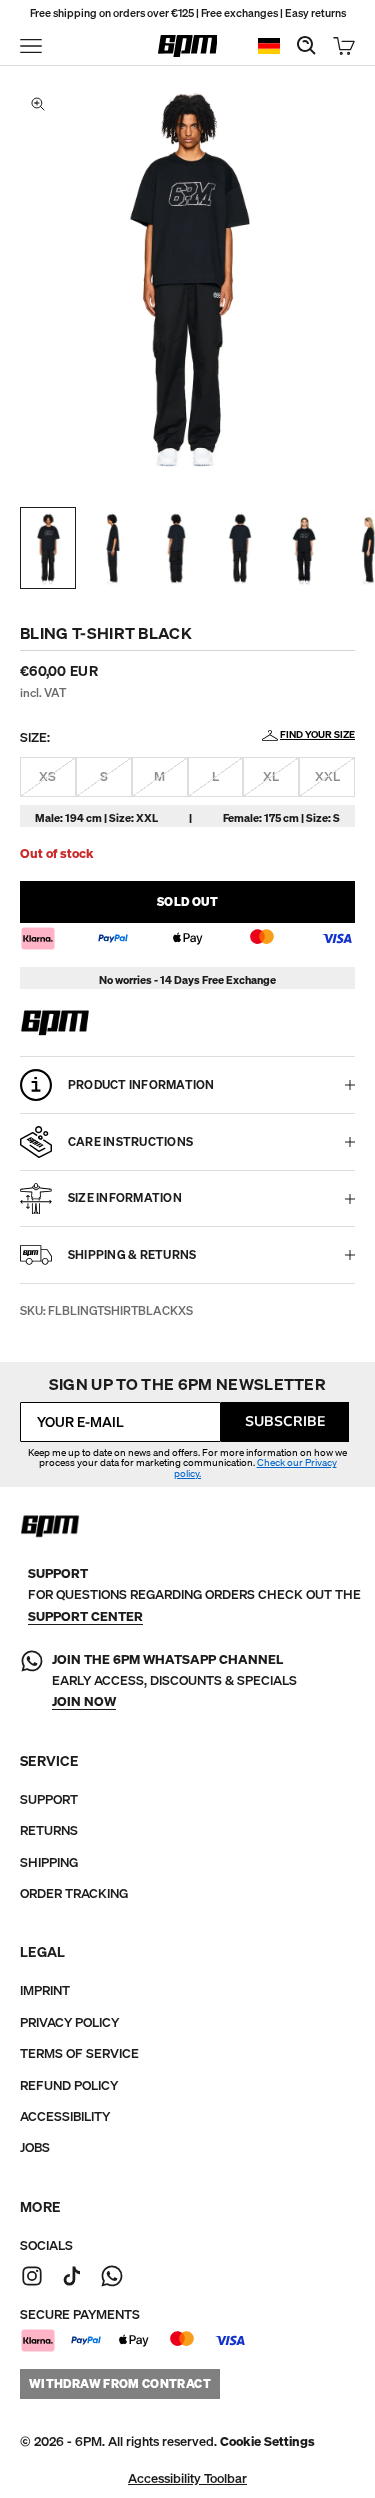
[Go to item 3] (176, 548)
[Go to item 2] (112, 548)
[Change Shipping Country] (269, 46)
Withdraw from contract (120, 2383)
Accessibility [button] (65, 2116)
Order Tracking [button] (74, 1893)
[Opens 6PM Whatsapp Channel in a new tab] (32, 1681)
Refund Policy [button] (69, 2085)
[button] (267, 2441)
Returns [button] (49, 1830)
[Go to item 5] (304, 548)
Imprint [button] (45, 1990)
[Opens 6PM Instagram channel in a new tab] (32, 2276)
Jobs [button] (35, 2147)
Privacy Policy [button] (69, 2022)
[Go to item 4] (240, 548)
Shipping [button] (49, 1862)
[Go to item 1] (48, 548)
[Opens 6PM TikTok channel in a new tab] (72, 2276)
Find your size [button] (317, 734)
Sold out (187, 901)
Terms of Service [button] (79, 2053)
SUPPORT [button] (49, 1799)
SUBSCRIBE (285, 1421)
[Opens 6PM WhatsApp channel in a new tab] (112, 2276)
